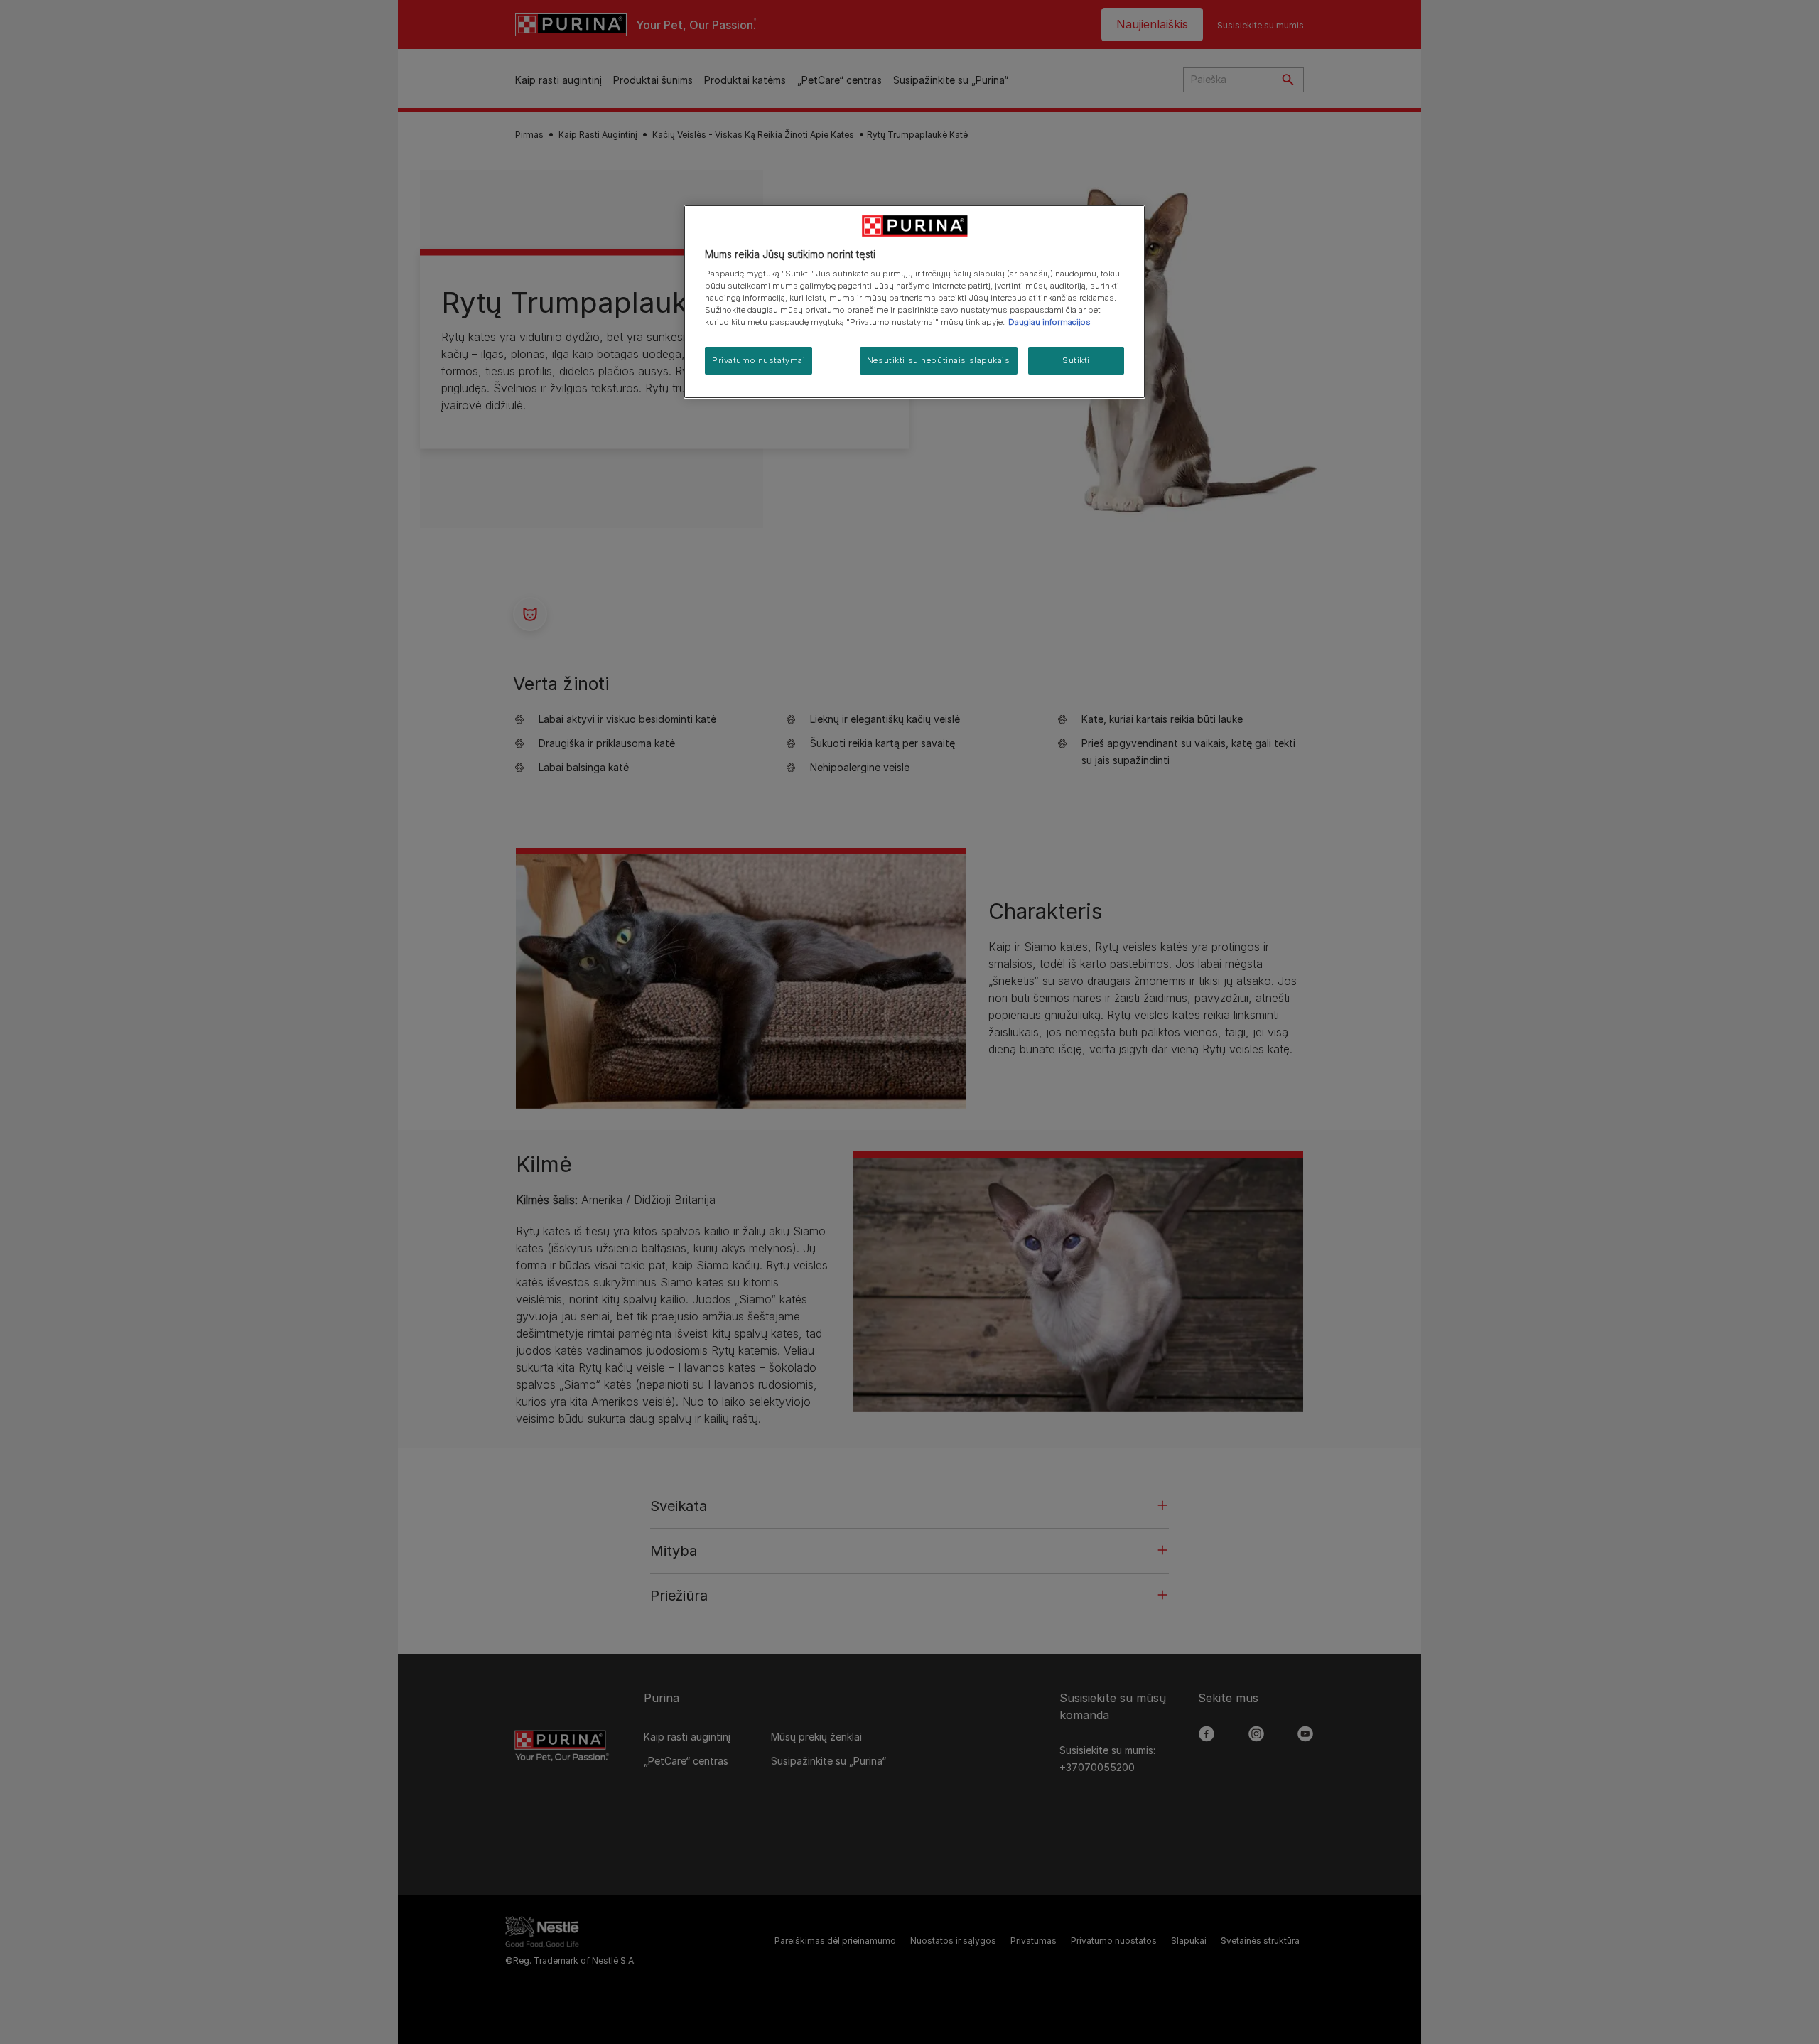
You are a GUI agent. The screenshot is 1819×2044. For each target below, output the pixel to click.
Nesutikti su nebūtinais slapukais (939, 360)
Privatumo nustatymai (759, 360)
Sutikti (1076, 360)
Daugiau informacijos (1049, 322)
